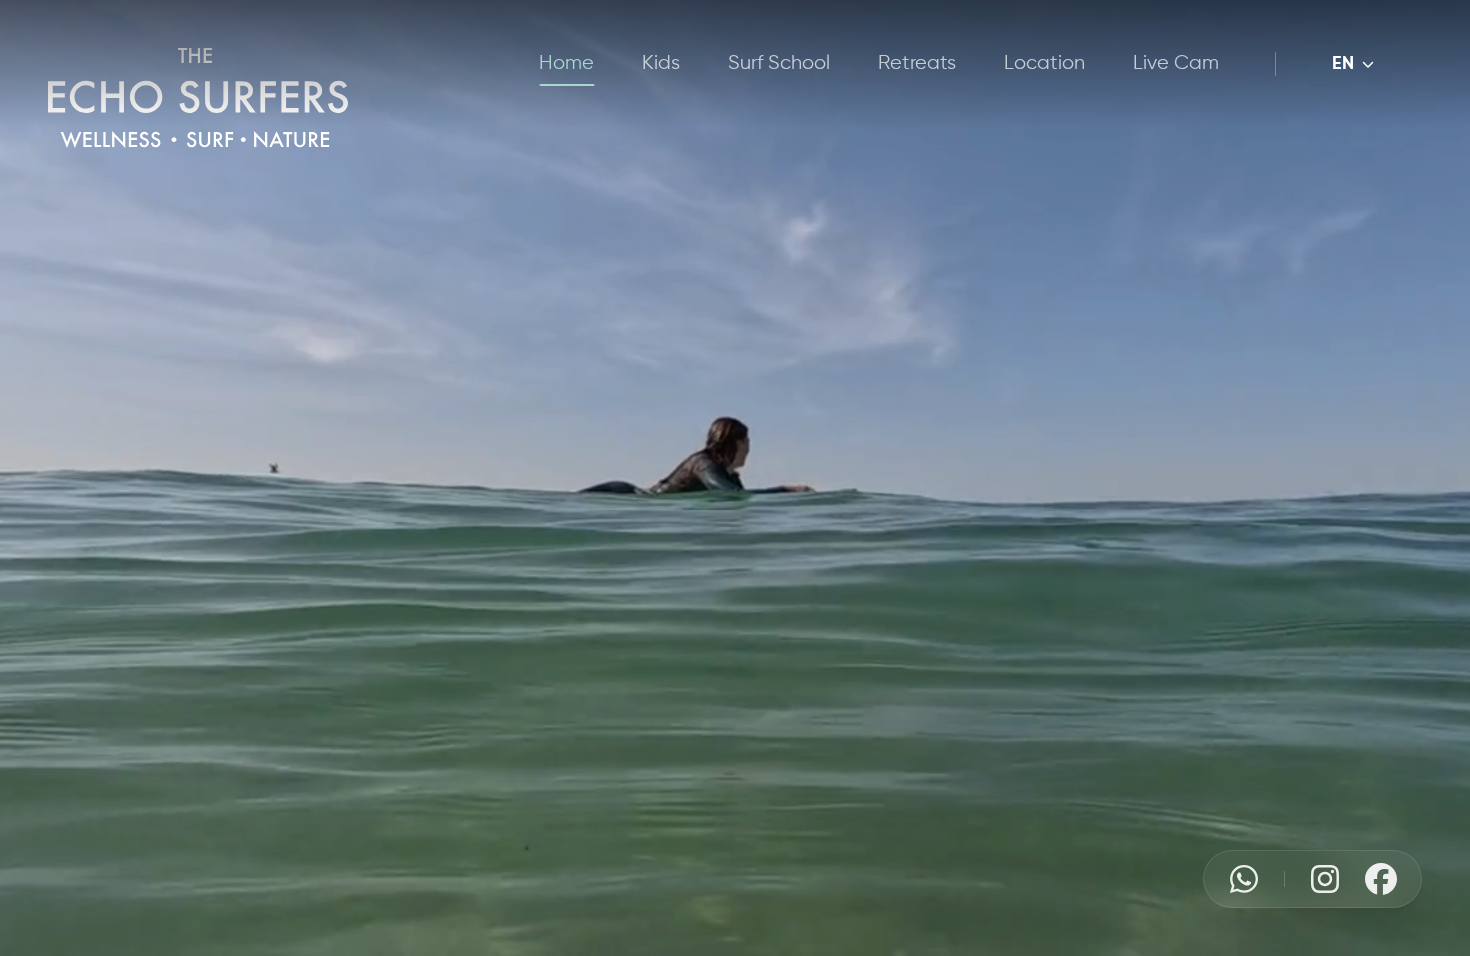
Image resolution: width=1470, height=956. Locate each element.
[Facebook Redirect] (1381, 879)
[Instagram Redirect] (1325, 879)
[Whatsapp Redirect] (1244, 879)
